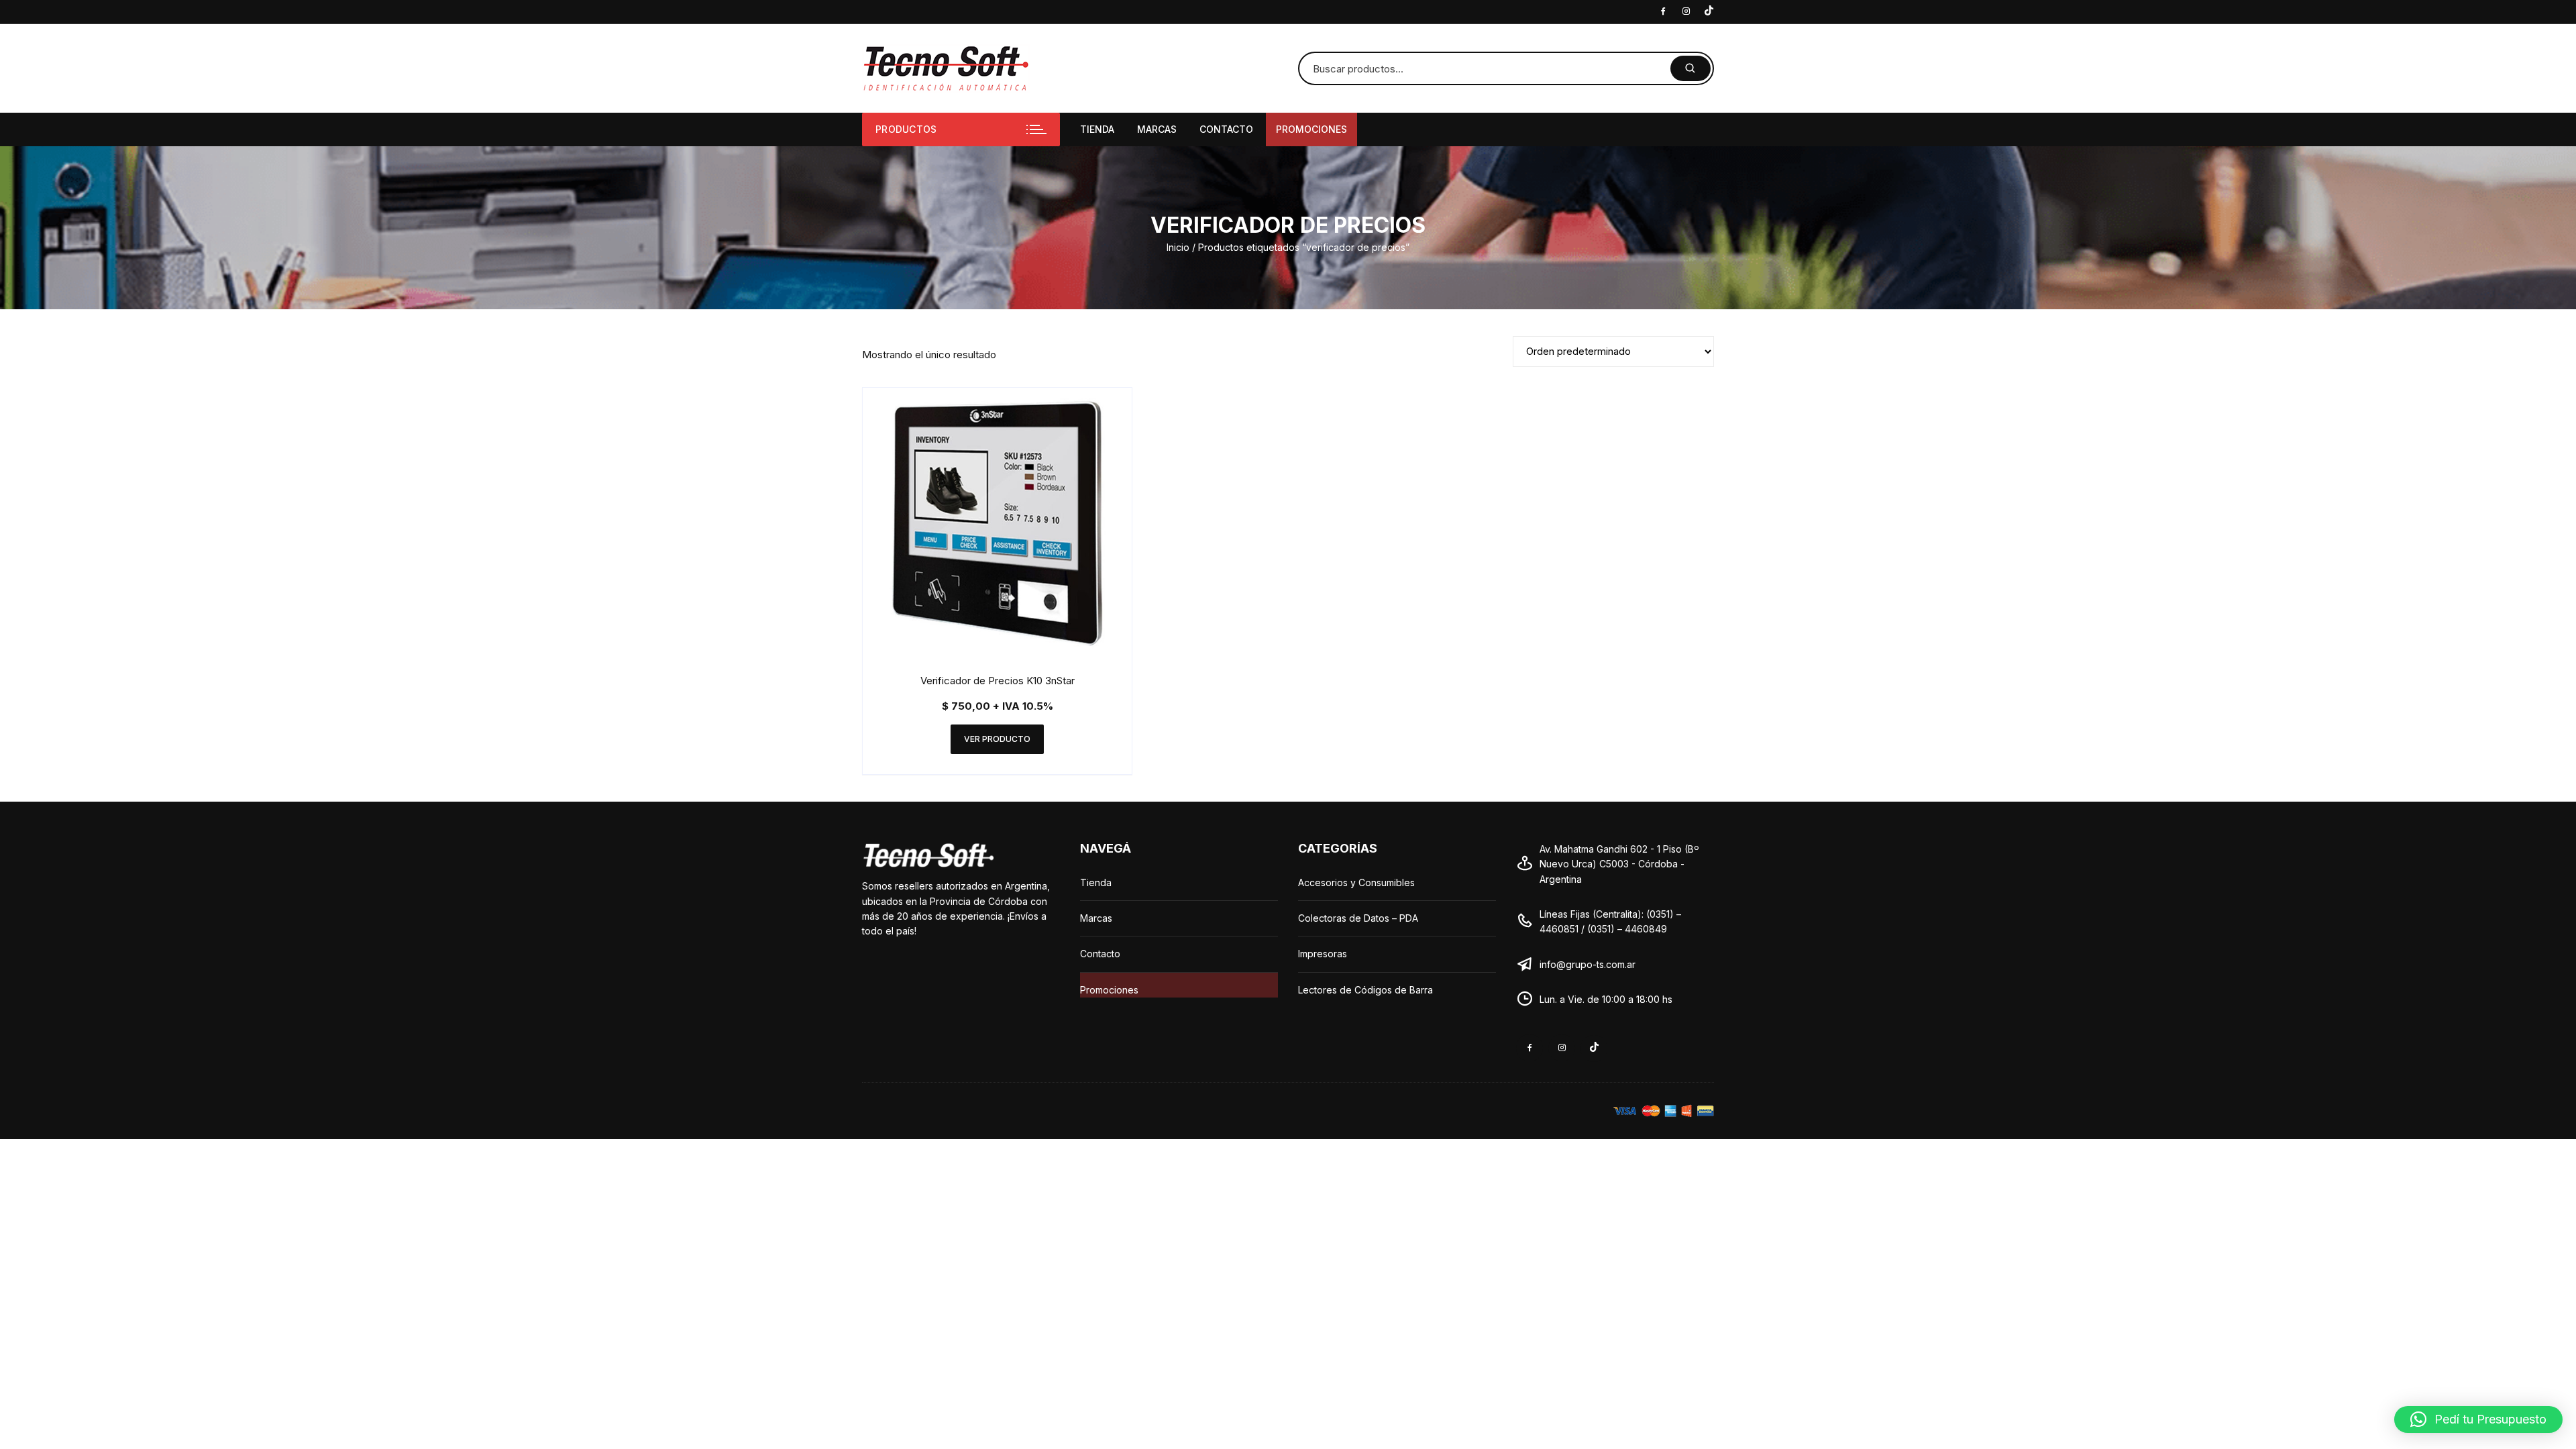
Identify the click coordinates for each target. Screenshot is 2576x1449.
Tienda (1097, 129)
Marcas (1157, 129)
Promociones (1311, 129)
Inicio (1178, 247)
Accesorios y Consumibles (1356, 882)
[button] (2478, 1419)
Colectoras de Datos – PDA (1358, 918)
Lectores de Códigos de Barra (1365, 990)
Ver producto (997, 739)
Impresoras (1323, 954)
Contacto (1226, 129)
